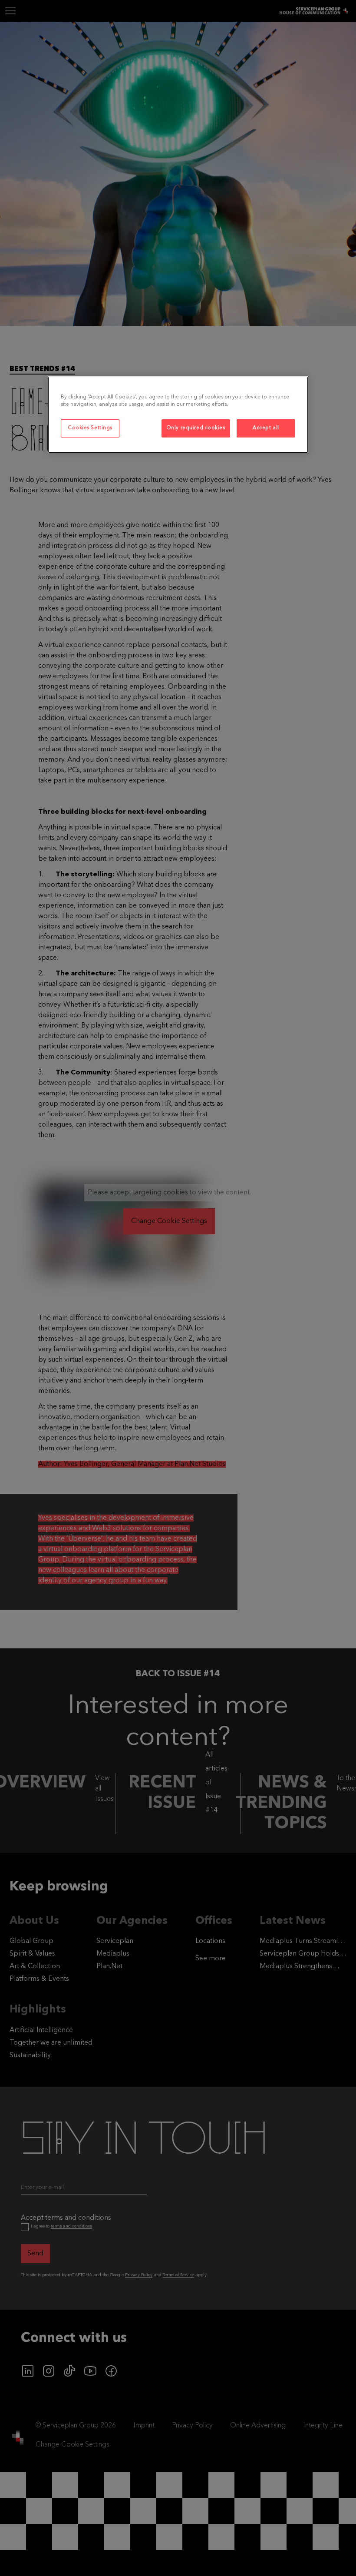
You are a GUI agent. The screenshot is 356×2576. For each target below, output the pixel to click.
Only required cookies (196, 428)
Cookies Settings (90, 428)
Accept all (266, 428)
